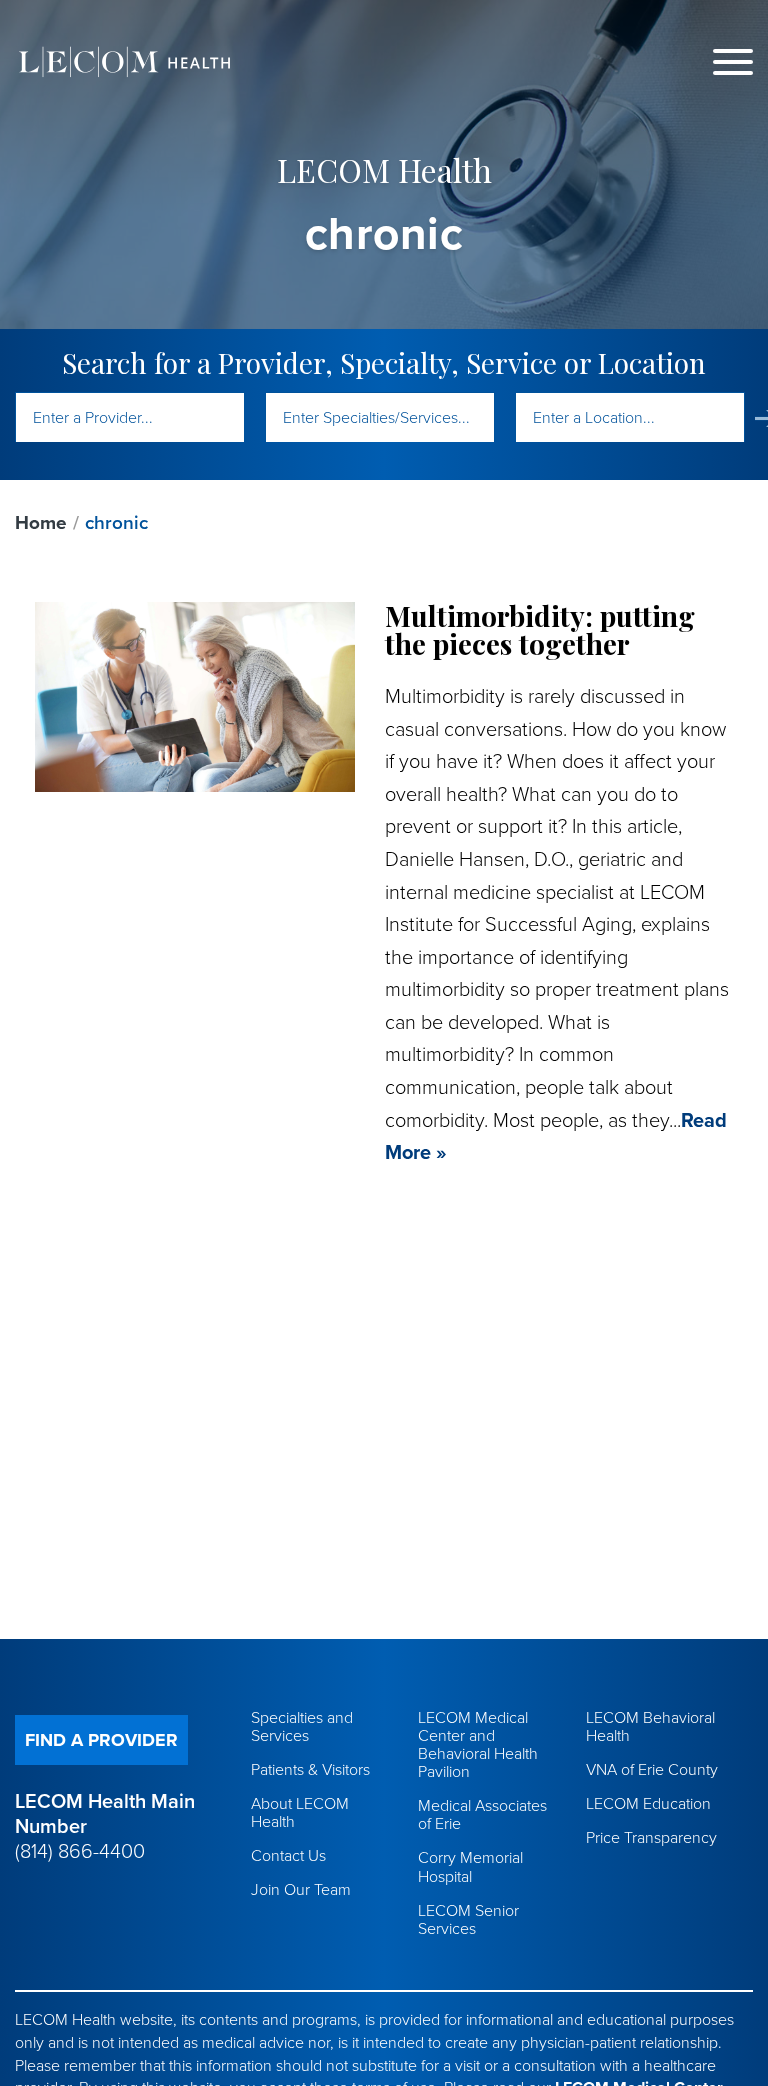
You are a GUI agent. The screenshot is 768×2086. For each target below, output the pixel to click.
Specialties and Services (302, 1727)
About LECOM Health (300, 1813)
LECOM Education (648, 1804)
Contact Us (288, 1856)
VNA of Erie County (652, 1770)
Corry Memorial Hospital (470, 1867)
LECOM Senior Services (468, 1920)
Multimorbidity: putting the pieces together (540, 629)
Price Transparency (651, 1838)
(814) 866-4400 (80, 1852)
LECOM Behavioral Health (650, 1727)
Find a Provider (101, 1740)
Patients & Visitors (310, 1770)
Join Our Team (301, 1890)
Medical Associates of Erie (482, 1815)
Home (41, 523)
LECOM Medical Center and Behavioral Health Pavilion (478, 1745)
